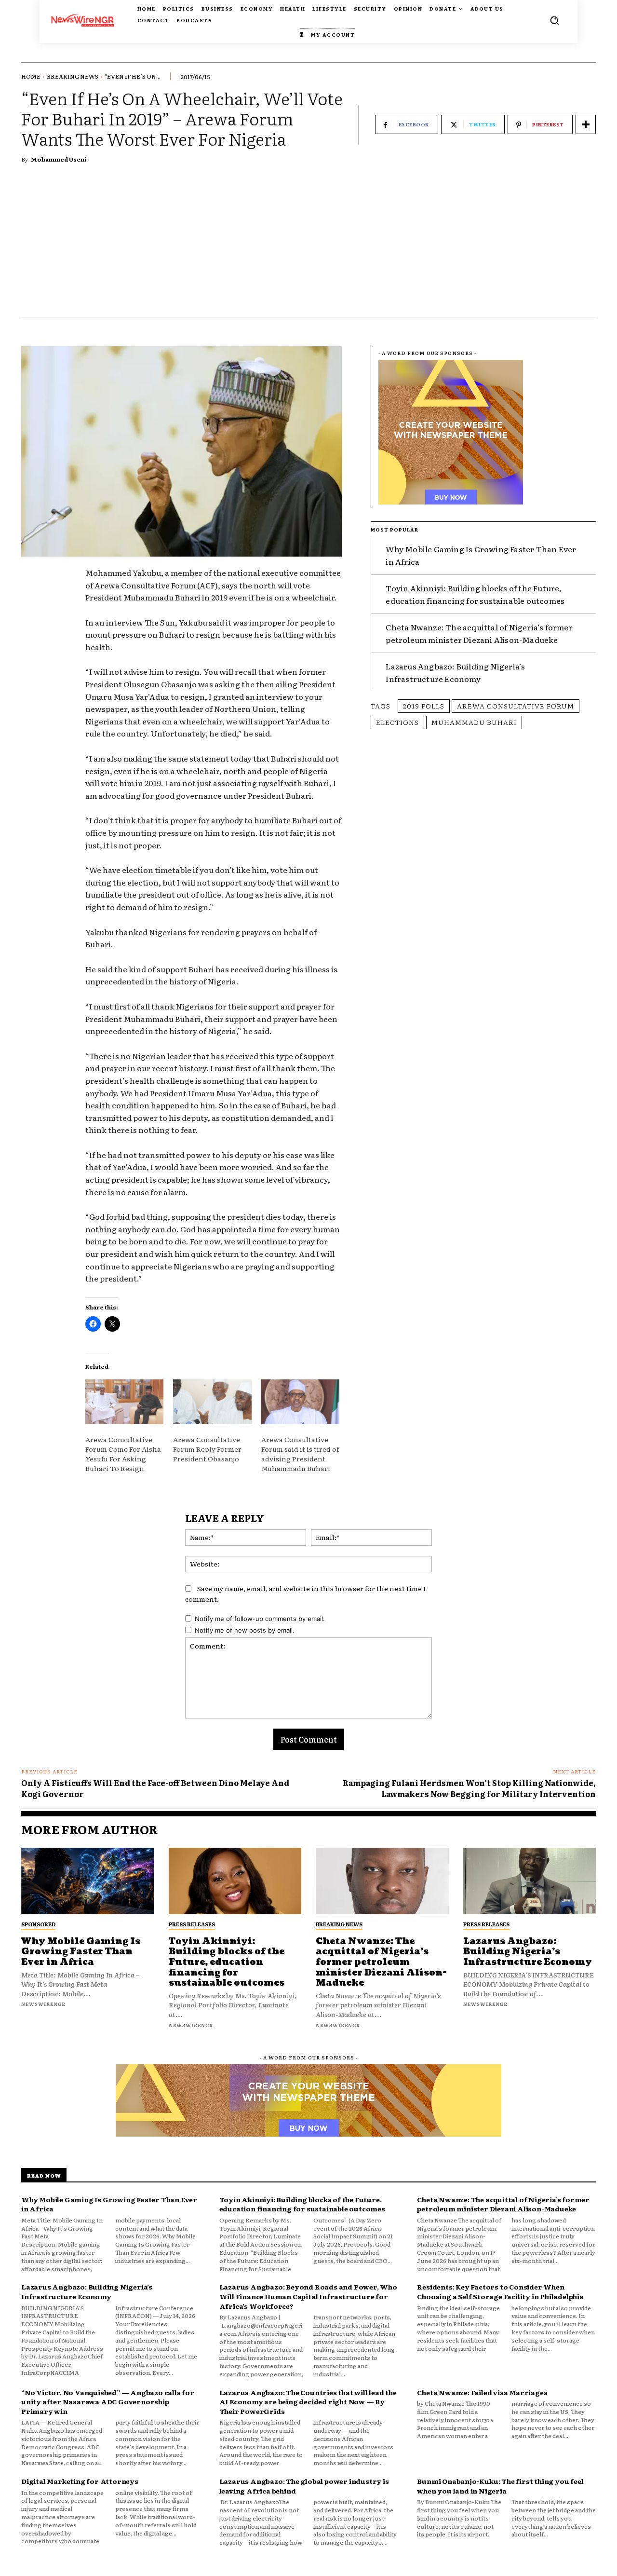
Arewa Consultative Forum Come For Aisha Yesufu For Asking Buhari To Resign (123, 1454)
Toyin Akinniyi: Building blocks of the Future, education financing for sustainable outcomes (227, 1962)
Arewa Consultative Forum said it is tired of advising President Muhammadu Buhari (300, 1454)
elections (397, 722)
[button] (554, 20)
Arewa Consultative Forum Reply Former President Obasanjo (207, 1449)
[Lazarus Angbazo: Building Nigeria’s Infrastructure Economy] (530, 1881)
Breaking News (73, 76)
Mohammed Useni (59, 159)
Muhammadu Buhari (474, 722)
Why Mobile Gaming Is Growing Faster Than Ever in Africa (81, 1952)
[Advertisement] (308, 245)
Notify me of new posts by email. (245, 1630)
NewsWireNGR (43, 2004)
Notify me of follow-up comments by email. (260, 1619)
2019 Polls (424, 706)
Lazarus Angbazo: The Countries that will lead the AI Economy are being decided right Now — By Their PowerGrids (308, 2402)
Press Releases (192, 1924)
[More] (586, 124)
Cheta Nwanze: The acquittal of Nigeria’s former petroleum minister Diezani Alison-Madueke (479, 633)
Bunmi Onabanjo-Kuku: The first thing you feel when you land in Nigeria (500, 2486)
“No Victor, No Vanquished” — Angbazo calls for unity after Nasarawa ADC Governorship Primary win (108, 2402)
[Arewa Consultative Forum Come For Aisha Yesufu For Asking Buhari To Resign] (124, 1402)
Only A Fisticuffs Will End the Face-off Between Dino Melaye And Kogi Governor (155, 1788)
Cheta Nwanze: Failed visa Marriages (482, 2392)
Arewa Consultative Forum (516, 706)
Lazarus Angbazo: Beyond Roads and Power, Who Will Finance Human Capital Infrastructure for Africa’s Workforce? (308, 2296)
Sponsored (38, 1924)
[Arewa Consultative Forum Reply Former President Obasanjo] (212, 1402)
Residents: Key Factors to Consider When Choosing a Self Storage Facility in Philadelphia (500, 2291)
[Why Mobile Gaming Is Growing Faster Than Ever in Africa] (88, 1881)
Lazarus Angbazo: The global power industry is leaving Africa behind (304, 2486)
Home (31, 76)
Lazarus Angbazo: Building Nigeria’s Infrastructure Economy (455, 672)
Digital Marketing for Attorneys (80, 2481)
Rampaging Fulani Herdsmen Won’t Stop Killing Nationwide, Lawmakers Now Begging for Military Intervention (469, 1788)
